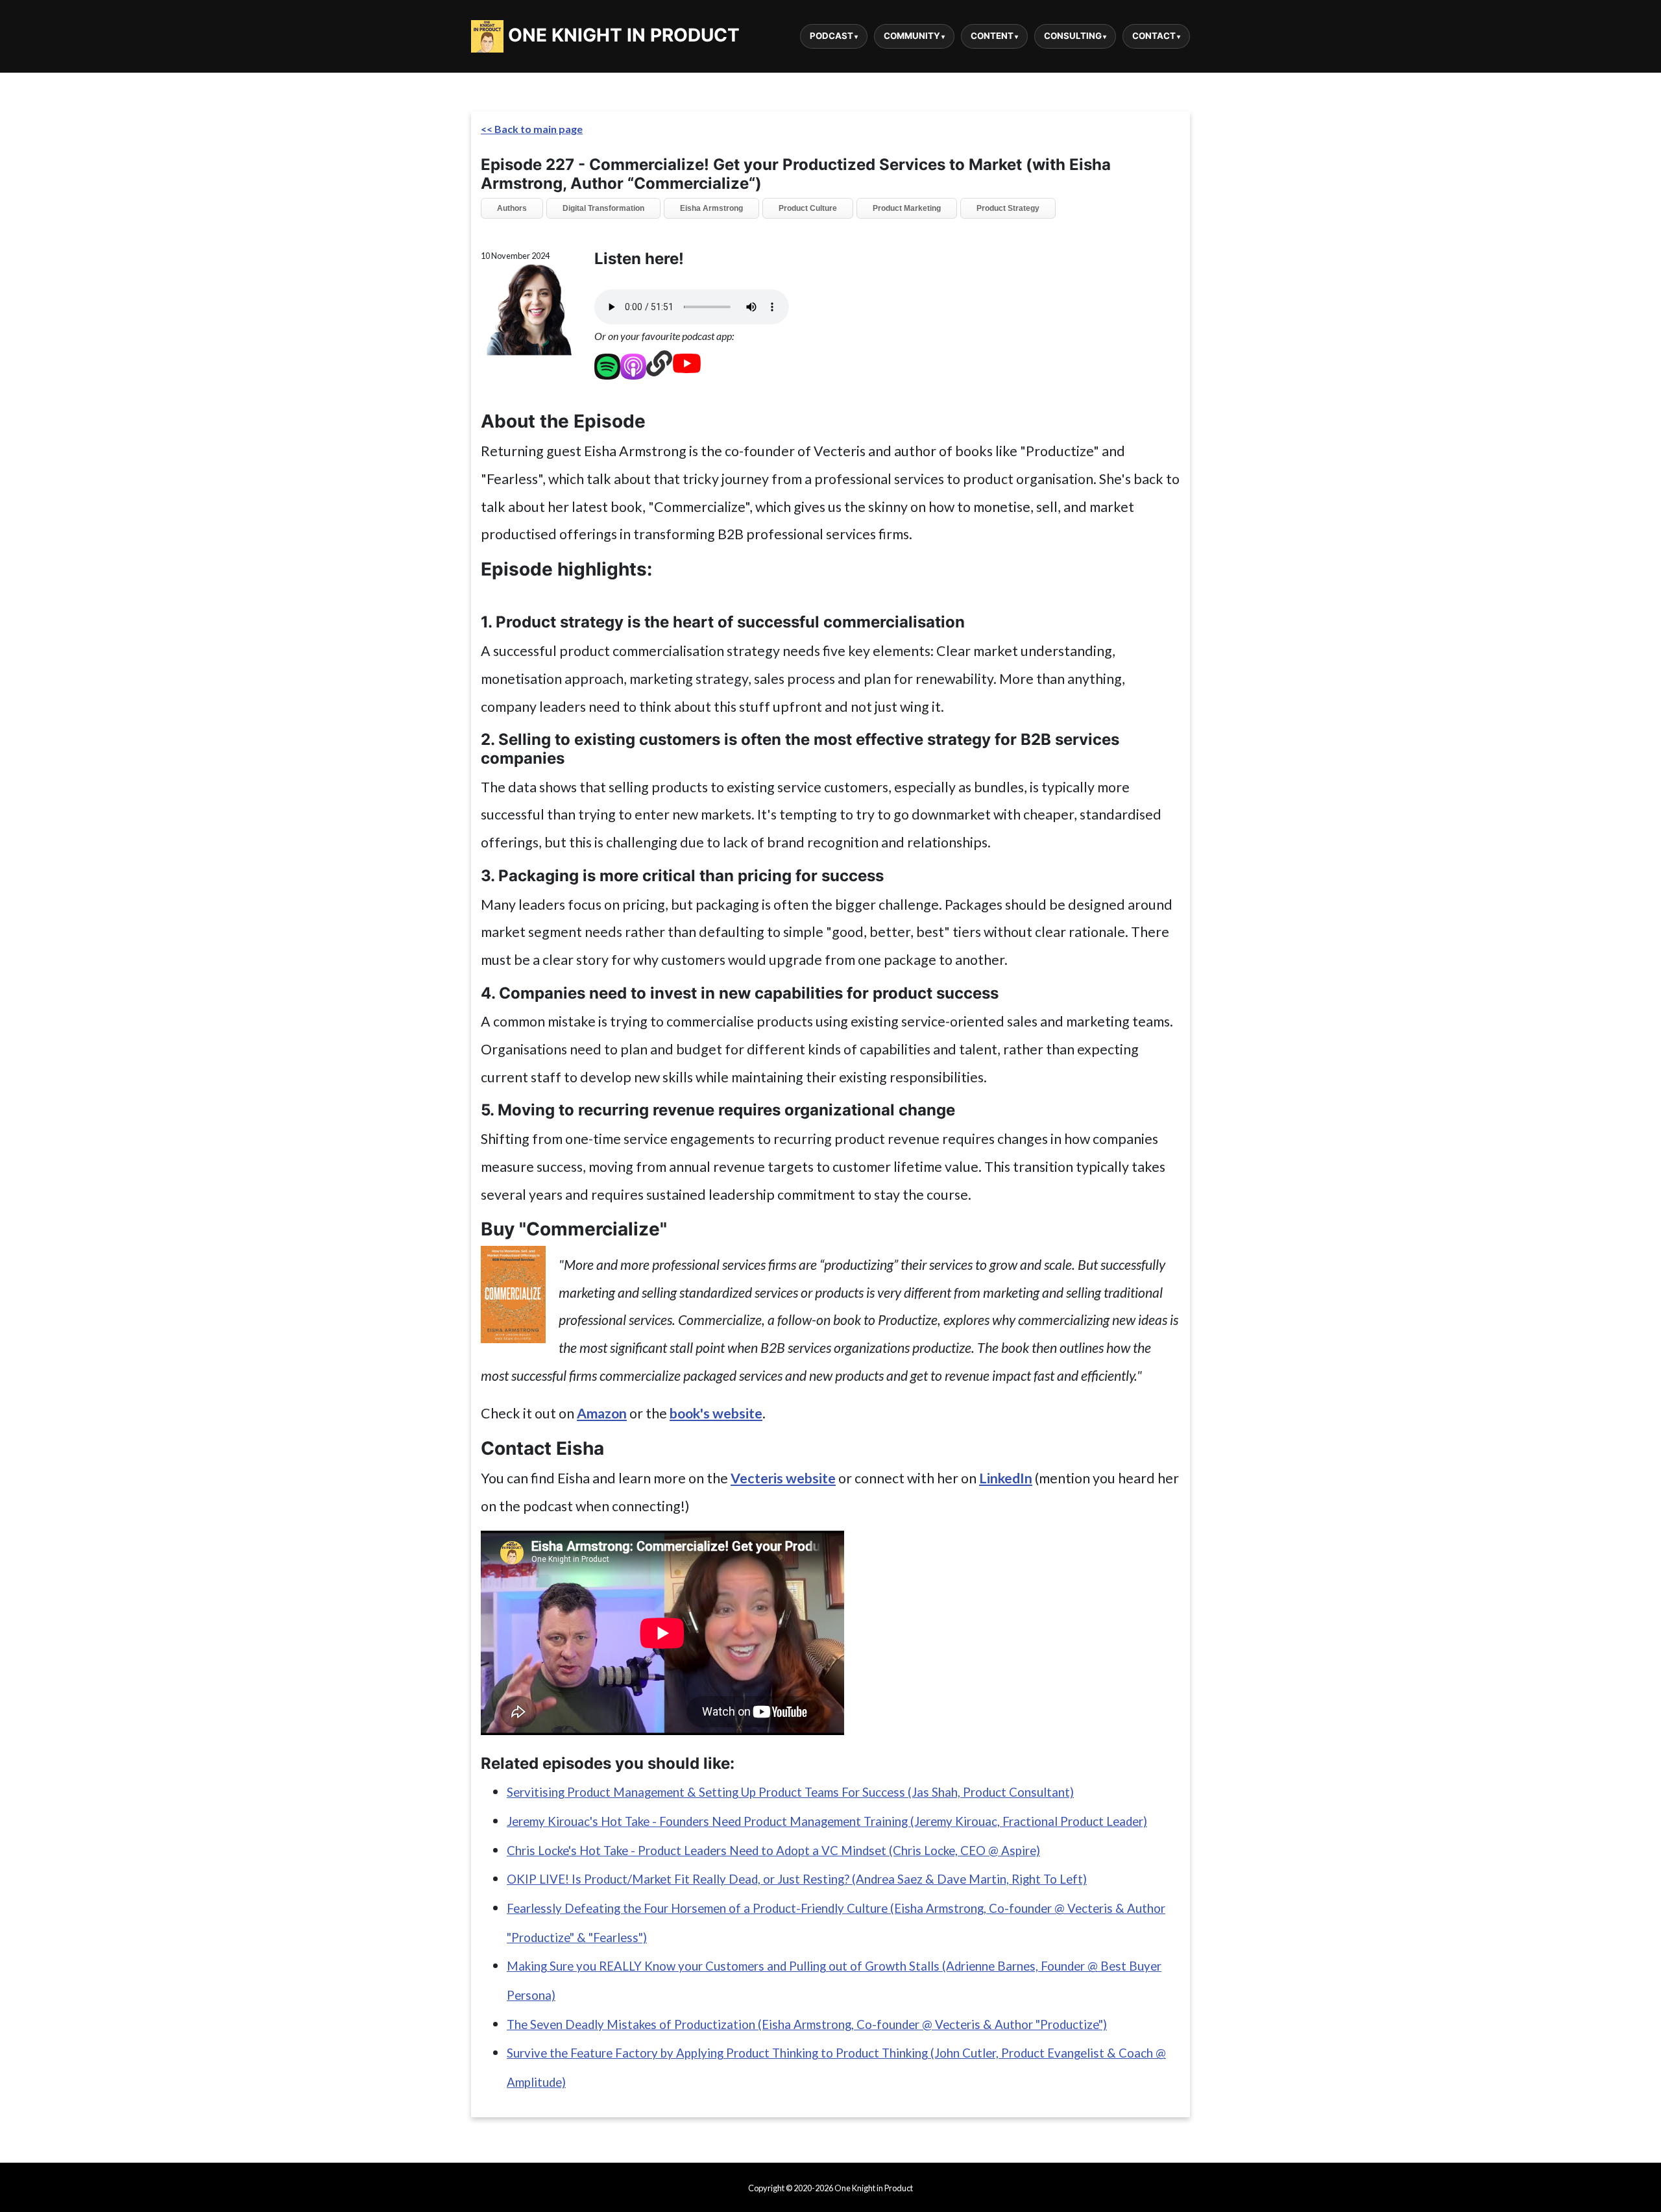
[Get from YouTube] (687, 363)
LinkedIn (1006, 1478)
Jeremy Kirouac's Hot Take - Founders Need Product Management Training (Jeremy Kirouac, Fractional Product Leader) (827, 1821)
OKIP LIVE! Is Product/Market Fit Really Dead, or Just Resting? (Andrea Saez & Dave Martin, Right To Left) (797, 1879)
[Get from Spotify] (607, 363)
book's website (716, 1413)
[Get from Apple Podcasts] (633, 363)
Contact (1154, 36)
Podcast (831, 36)
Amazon (602, 1413)
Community (912, 36)
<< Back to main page (532, 129)
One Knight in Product (622, 35)
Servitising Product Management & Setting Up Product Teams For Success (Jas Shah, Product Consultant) (790, 1792)
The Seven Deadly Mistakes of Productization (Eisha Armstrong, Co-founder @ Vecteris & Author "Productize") (807, 2024)
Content (992, 36)
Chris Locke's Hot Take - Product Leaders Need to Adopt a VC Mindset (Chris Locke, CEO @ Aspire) (773, 1851)
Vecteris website (783, 1478)
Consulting (1073, 36)
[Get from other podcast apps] (659, 363)
